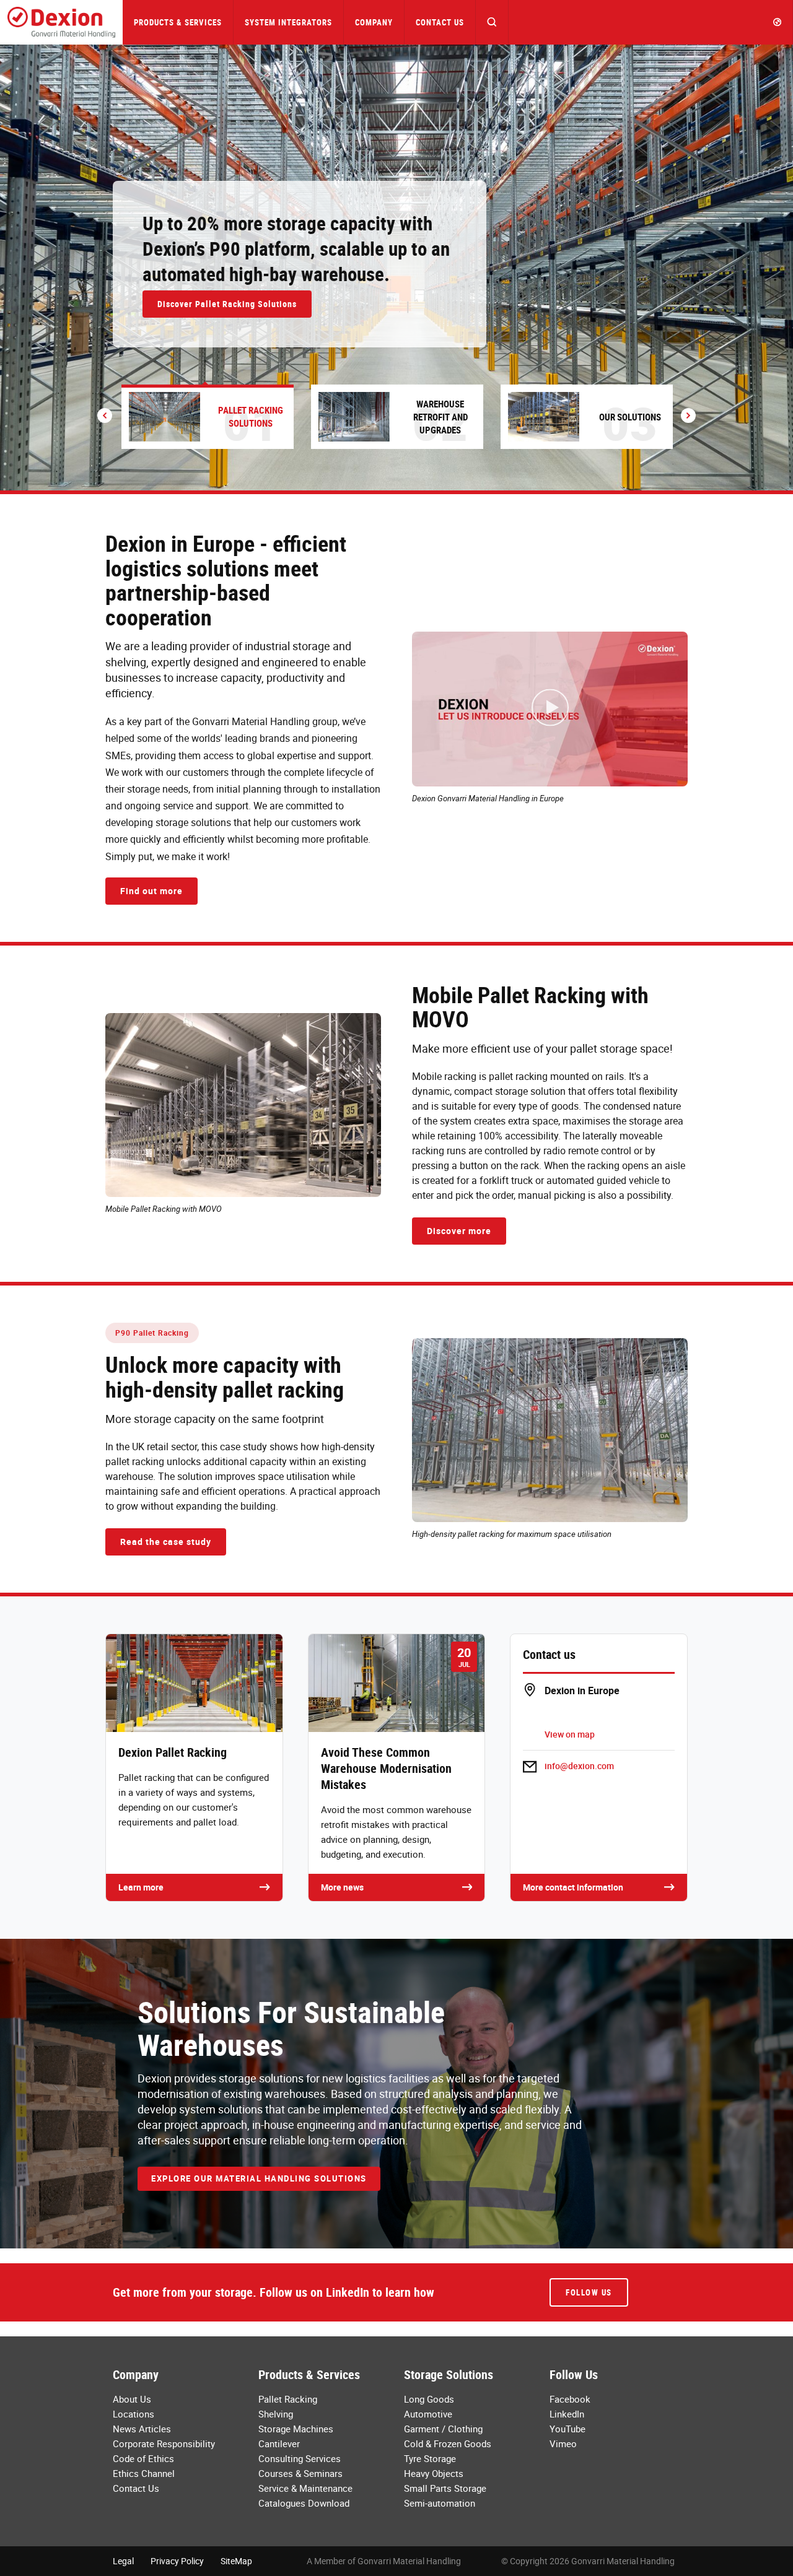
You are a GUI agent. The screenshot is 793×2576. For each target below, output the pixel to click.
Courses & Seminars (300, 2473)
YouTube (567, 2429)
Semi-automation (440, 2503)
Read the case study (166, 1542)
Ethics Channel (144, 2473)
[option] (396, 268)
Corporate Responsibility (164, 2443)
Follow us (589, 2292)
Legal (123, 2561)
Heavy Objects (434, 2473)
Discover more (459, 1231)
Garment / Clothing (443, 2429)
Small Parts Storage (445, 2488)
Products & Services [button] (178, 22)
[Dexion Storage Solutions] (61, 22)
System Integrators (288, 22)
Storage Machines (296, 2429)
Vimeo (563, 2443)
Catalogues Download (304, 2503)
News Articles (142, 2429)
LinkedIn (567, 2414)
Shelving (276, 2414)
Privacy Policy (177, 2561)
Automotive (428, 2414)
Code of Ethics (143, 2458)
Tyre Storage (430, 2458)
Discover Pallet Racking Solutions (227, 304)
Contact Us (440, 22)
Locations (134, 2414)
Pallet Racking (288, 2399)
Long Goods (429, 2399)
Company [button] (374, 22)
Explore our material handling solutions (259, 2178)
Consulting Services (300, 2458)
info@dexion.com (579, 1766)
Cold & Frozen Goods (448, 2443)
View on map (570, 1734)
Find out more (151, 891)
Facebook (570, 2399)
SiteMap (236, 2561)
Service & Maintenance (305, 2488)
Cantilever (279, 2443)
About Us (132, 2399)
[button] (492, 22)
